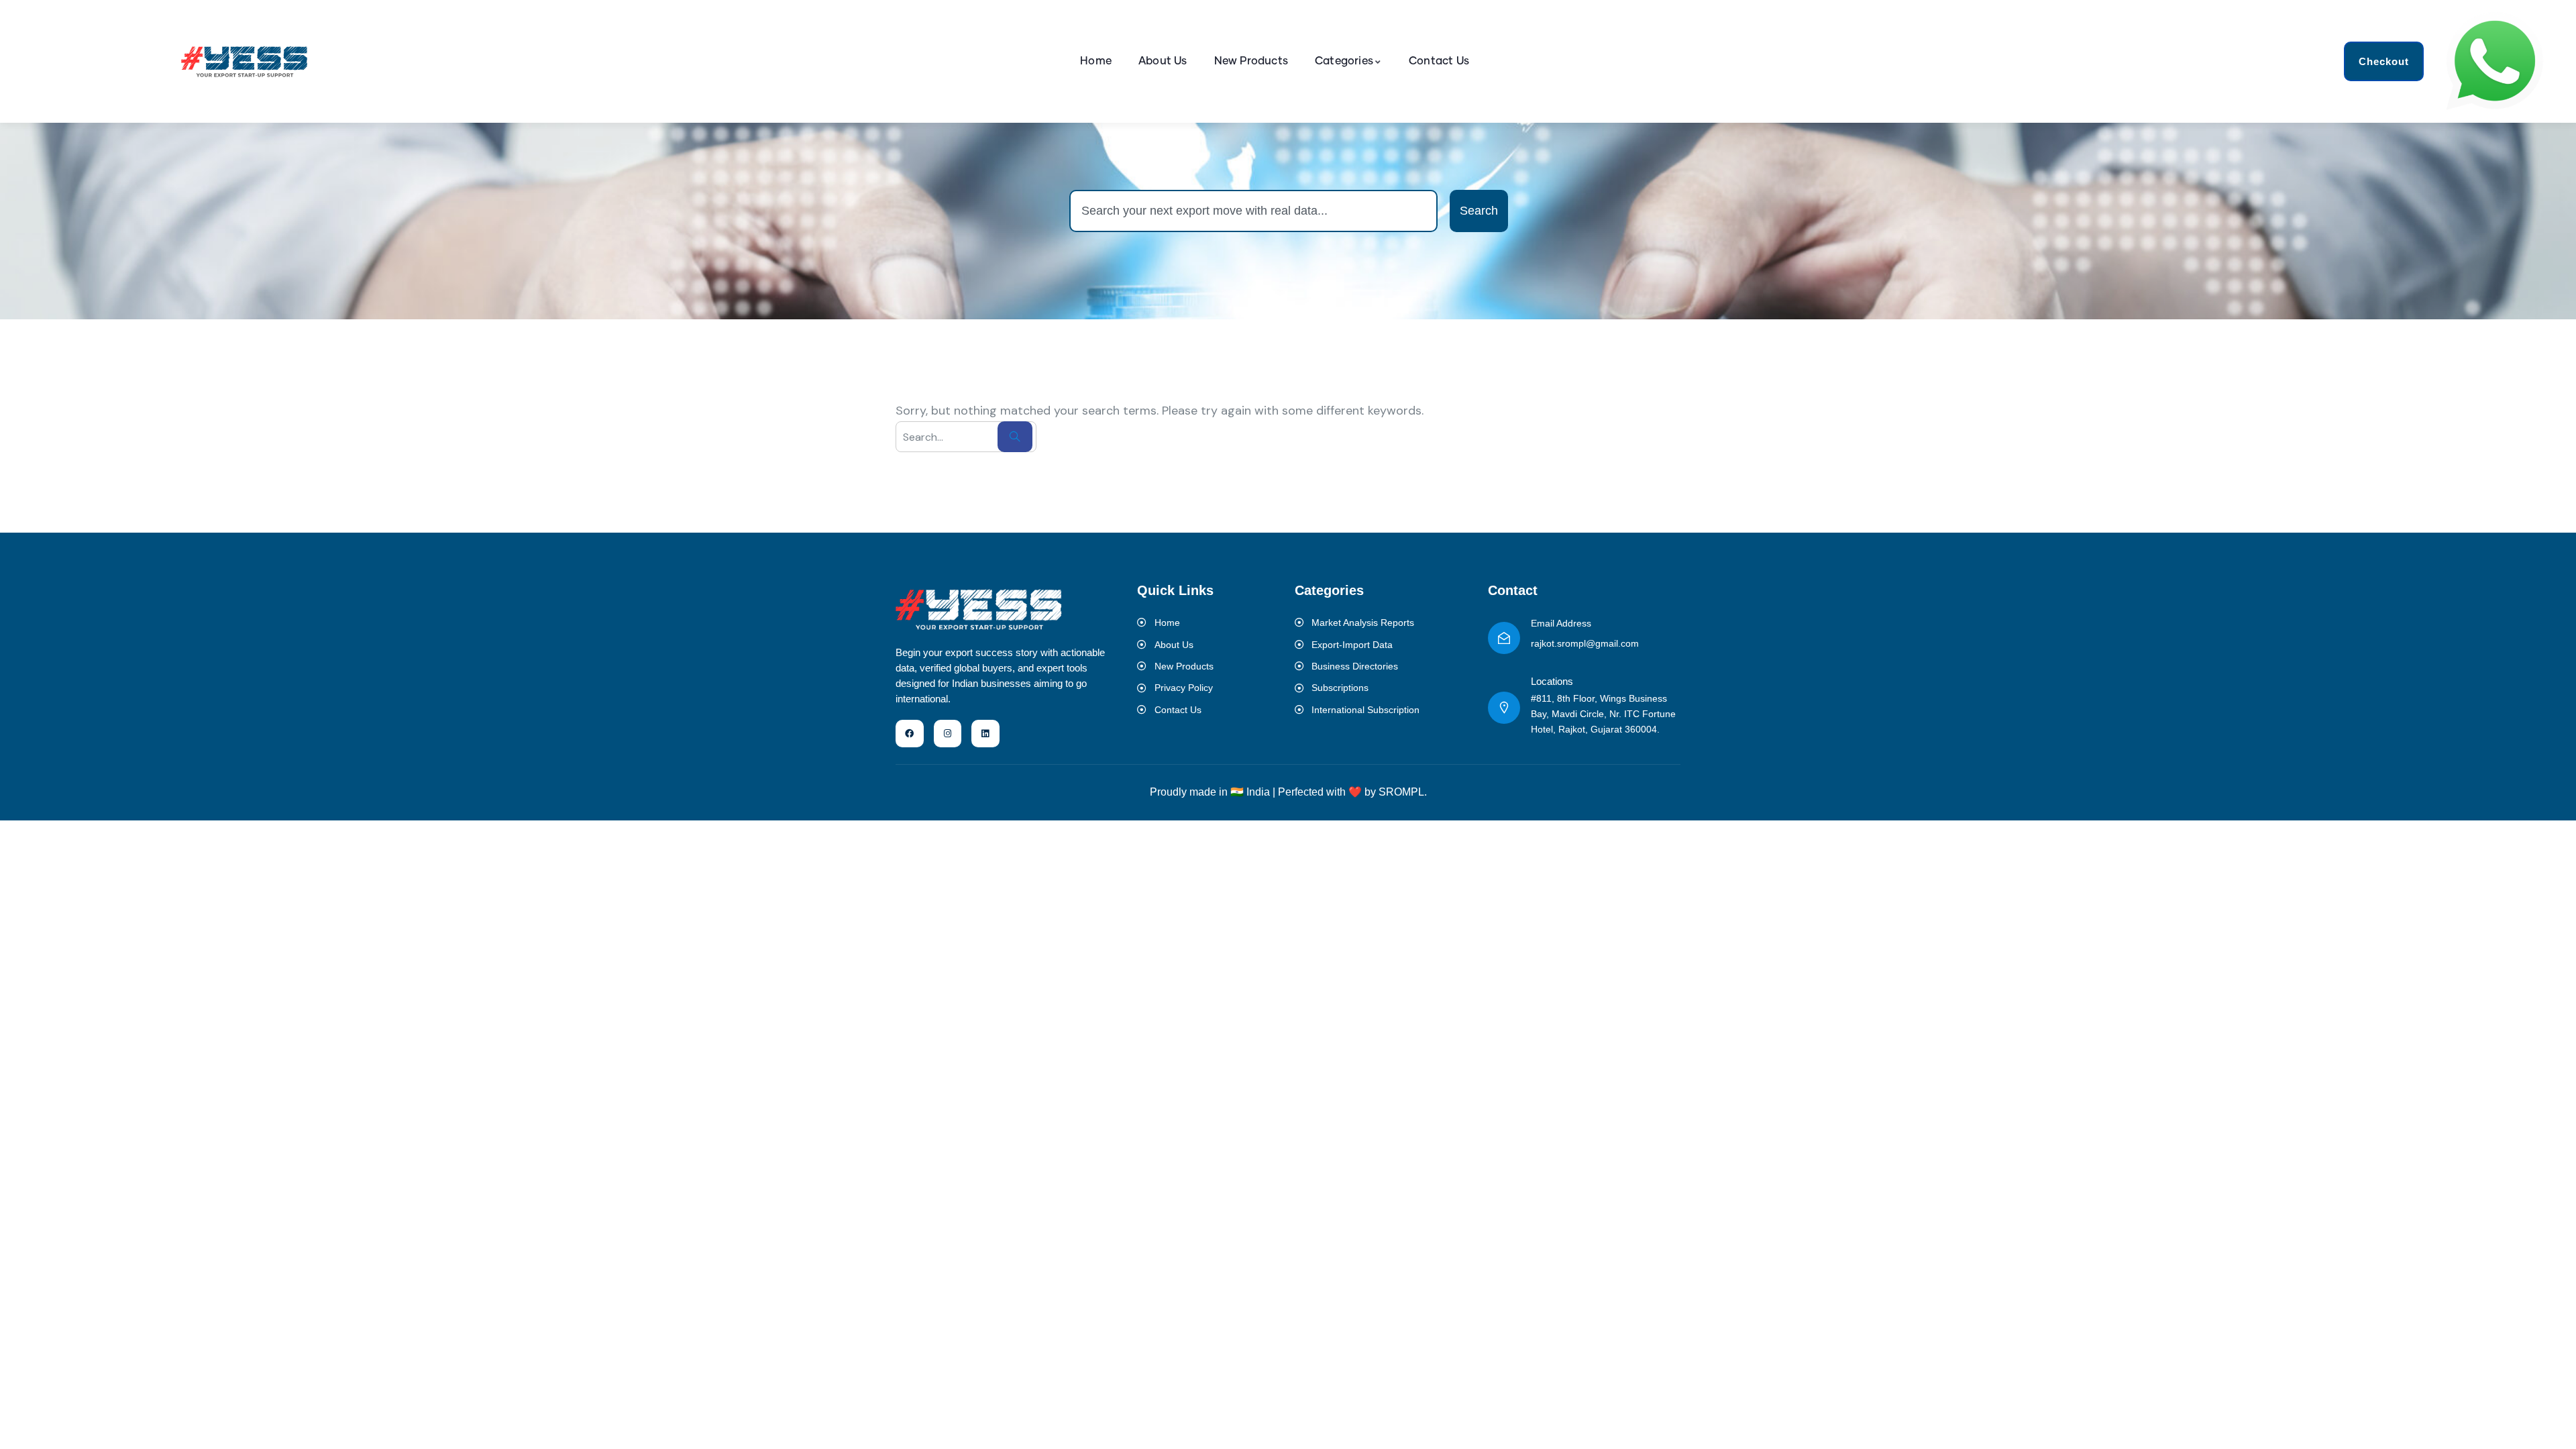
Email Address (1561, 623)
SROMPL (1401, 792)
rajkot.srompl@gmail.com (1585, 643)
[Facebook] (910, 734)
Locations (1552, 681)
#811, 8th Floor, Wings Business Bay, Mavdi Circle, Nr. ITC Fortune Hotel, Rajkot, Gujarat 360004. (1603, 714)
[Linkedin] (985, 734)
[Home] (245, 61)
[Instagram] (948, 734)
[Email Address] (1504, 638)
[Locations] (1504, 708)
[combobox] (1253, 211)
